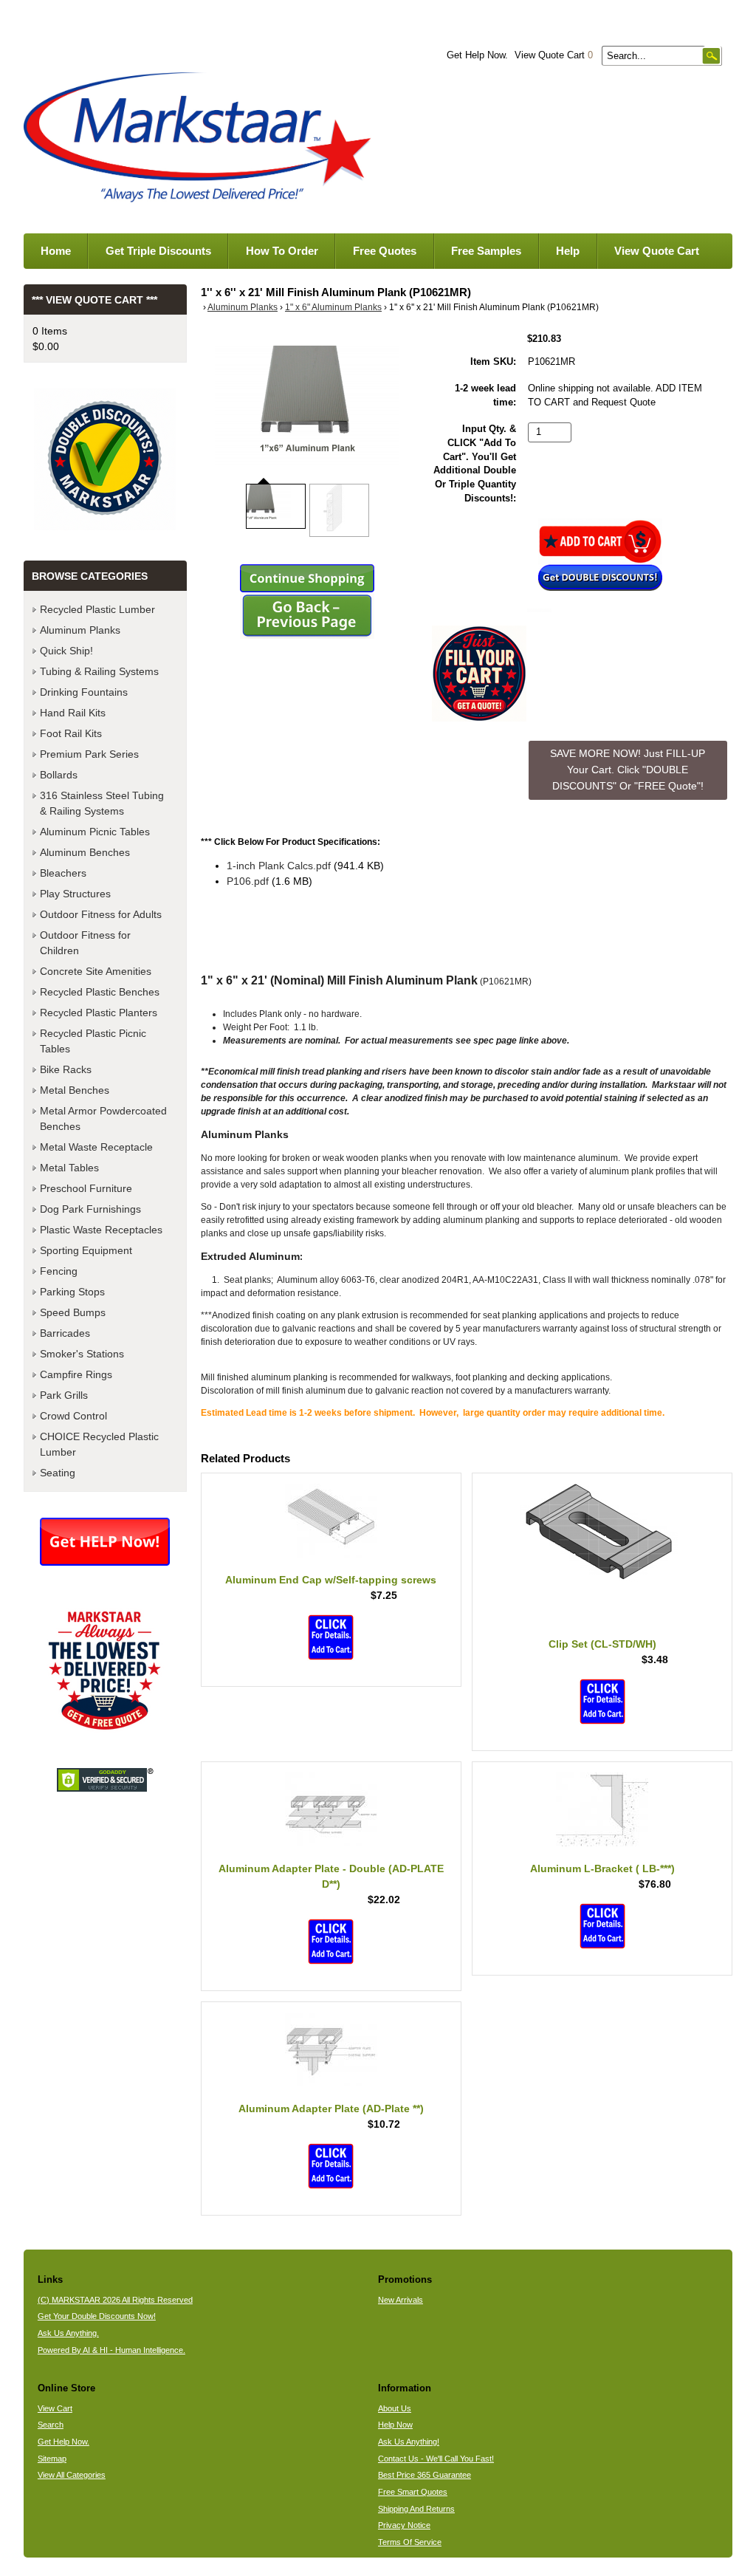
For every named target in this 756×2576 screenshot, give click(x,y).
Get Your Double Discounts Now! (97, 2316)
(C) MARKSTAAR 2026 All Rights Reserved (115, 2300)
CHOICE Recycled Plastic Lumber (99, 1444)
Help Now (395, 2425)
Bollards (59, 775)
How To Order (282, 251)
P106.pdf (248, 881)
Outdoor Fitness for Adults (101, 914)
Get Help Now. (477, 55)
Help (568, 251)
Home (56, 251)
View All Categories (72, 2475)
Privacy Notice (404, 2525)
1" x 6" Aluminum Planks (333, 307)
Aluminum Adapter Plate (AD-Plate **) (331, 2109)
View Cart (55, 2408)
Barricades (65, 1333)
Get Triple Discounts (158, 251)
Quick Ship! (66, 651)
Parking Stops (72, 1292)
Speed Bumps (73, 1312)
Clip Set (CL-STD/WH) (602, 1644)
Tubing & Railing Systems (99, 671)
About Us (395, 2408)
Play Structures (75, 894)
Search (51, 2425)
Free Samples (486, 251)
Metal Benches (75, 1090)
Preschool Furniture (86, 1188)
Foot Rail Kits (71, 733)
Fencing (59, 1271)
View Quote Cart (554, 55)
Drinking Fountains (84, 692)
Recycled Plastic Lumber (97, 609)
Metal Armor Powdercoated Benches (103, 1119)
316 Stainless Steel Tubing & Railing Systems (102, 803)
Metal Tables (69, 1168)
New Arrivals (401, 2300)
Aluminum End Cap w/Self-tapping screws (331, 1580)
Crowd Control (73, 1416)
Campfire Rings (76, 1374)
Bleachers (63, 873)
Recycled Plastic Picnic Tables (93, 1041)
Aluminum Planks (243, 307)
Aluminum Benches (85, 852)
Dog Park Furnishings (90, 1209)
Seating (58, 1473)
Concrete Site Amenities (96, 971)
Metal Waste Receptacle (96, 1147)
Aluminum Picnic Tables (95, 832)
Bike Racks (66, 1069)
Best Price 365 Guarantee (425, 2475)
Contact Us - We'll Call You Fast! (436, 2459)
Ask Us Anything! (409, 2442)
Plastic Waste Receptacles (101, 1230)
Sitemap (52, 2459)
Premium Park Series (89, 754)
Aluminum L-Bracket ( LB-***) (602, 1868)
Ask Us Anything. (68, 2333)
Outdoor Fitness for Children (85, 943)
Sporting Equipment (86, 1250)
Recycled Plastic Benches (100, 992)
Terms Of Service (410, 2542)
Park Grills (64, 1395)
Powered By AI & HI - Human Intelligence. (111, 2350)
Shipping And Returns (416, 2509)
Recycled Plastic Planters (99, 1013)
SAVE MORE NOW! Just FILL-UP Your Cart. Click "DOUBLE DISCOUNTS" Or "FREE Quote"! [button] (628, 769)
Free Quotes (385, 251)
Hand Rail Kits (73, 713)
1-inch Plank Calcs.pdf (279, 866)
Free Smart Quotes (413, 2492)
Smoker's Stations (82, 1354)
